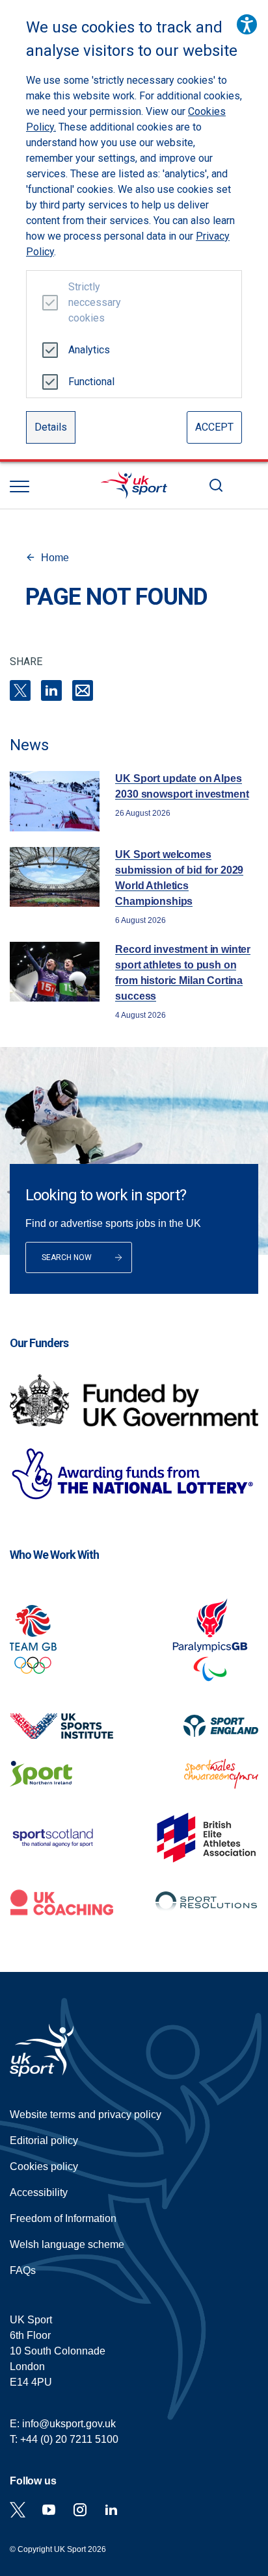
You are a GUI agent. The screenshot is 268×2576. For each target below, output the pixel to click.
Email (83, 690)
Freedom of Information (63, 2218)
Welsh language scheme (67, 2244)
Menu (20, 486)
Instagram (80, 2510)
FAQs (23, 2270)
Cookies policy (44, 2166)
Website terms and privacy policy (86, 2115)
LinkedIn (51, 690)
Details (51, 427)
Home (55, 558)
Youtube (49, 2510)
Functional (89, 382)
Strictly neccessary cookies (89, 302)
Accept (214, 427)
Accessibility (39, 2192)
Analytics (89, 350)
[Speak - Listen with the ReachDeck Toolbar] (247, 24)
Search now (67, 1257)
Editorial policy (44, 2140)
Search (216, 485)
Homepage (134, 485)
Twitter (18, 2510)
